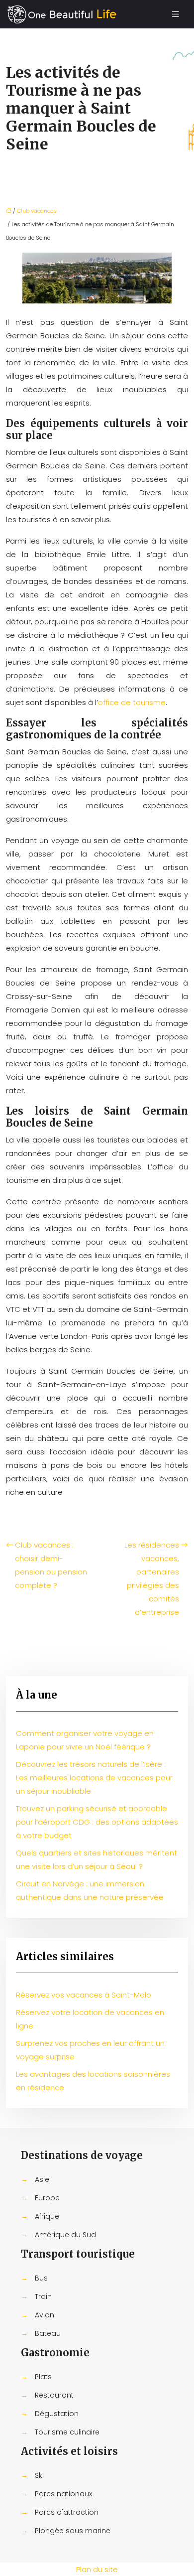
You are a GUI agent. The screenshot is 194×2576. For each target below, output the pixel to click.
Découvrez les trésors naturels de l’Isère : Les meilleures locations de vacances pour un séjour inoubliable (94, 1778)
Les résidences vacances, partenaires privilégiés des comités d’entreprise (152, 1578)
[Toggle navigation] (176, 14)
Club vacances (37, 211)
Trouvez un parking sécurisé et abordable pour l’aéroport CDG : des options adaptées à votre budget (97, 1822)
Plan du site (97, 2569)
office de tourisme (132, 702)
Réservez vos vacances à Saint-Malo (84, 1995)
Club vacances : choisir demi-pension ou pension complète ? (51, 1565)
